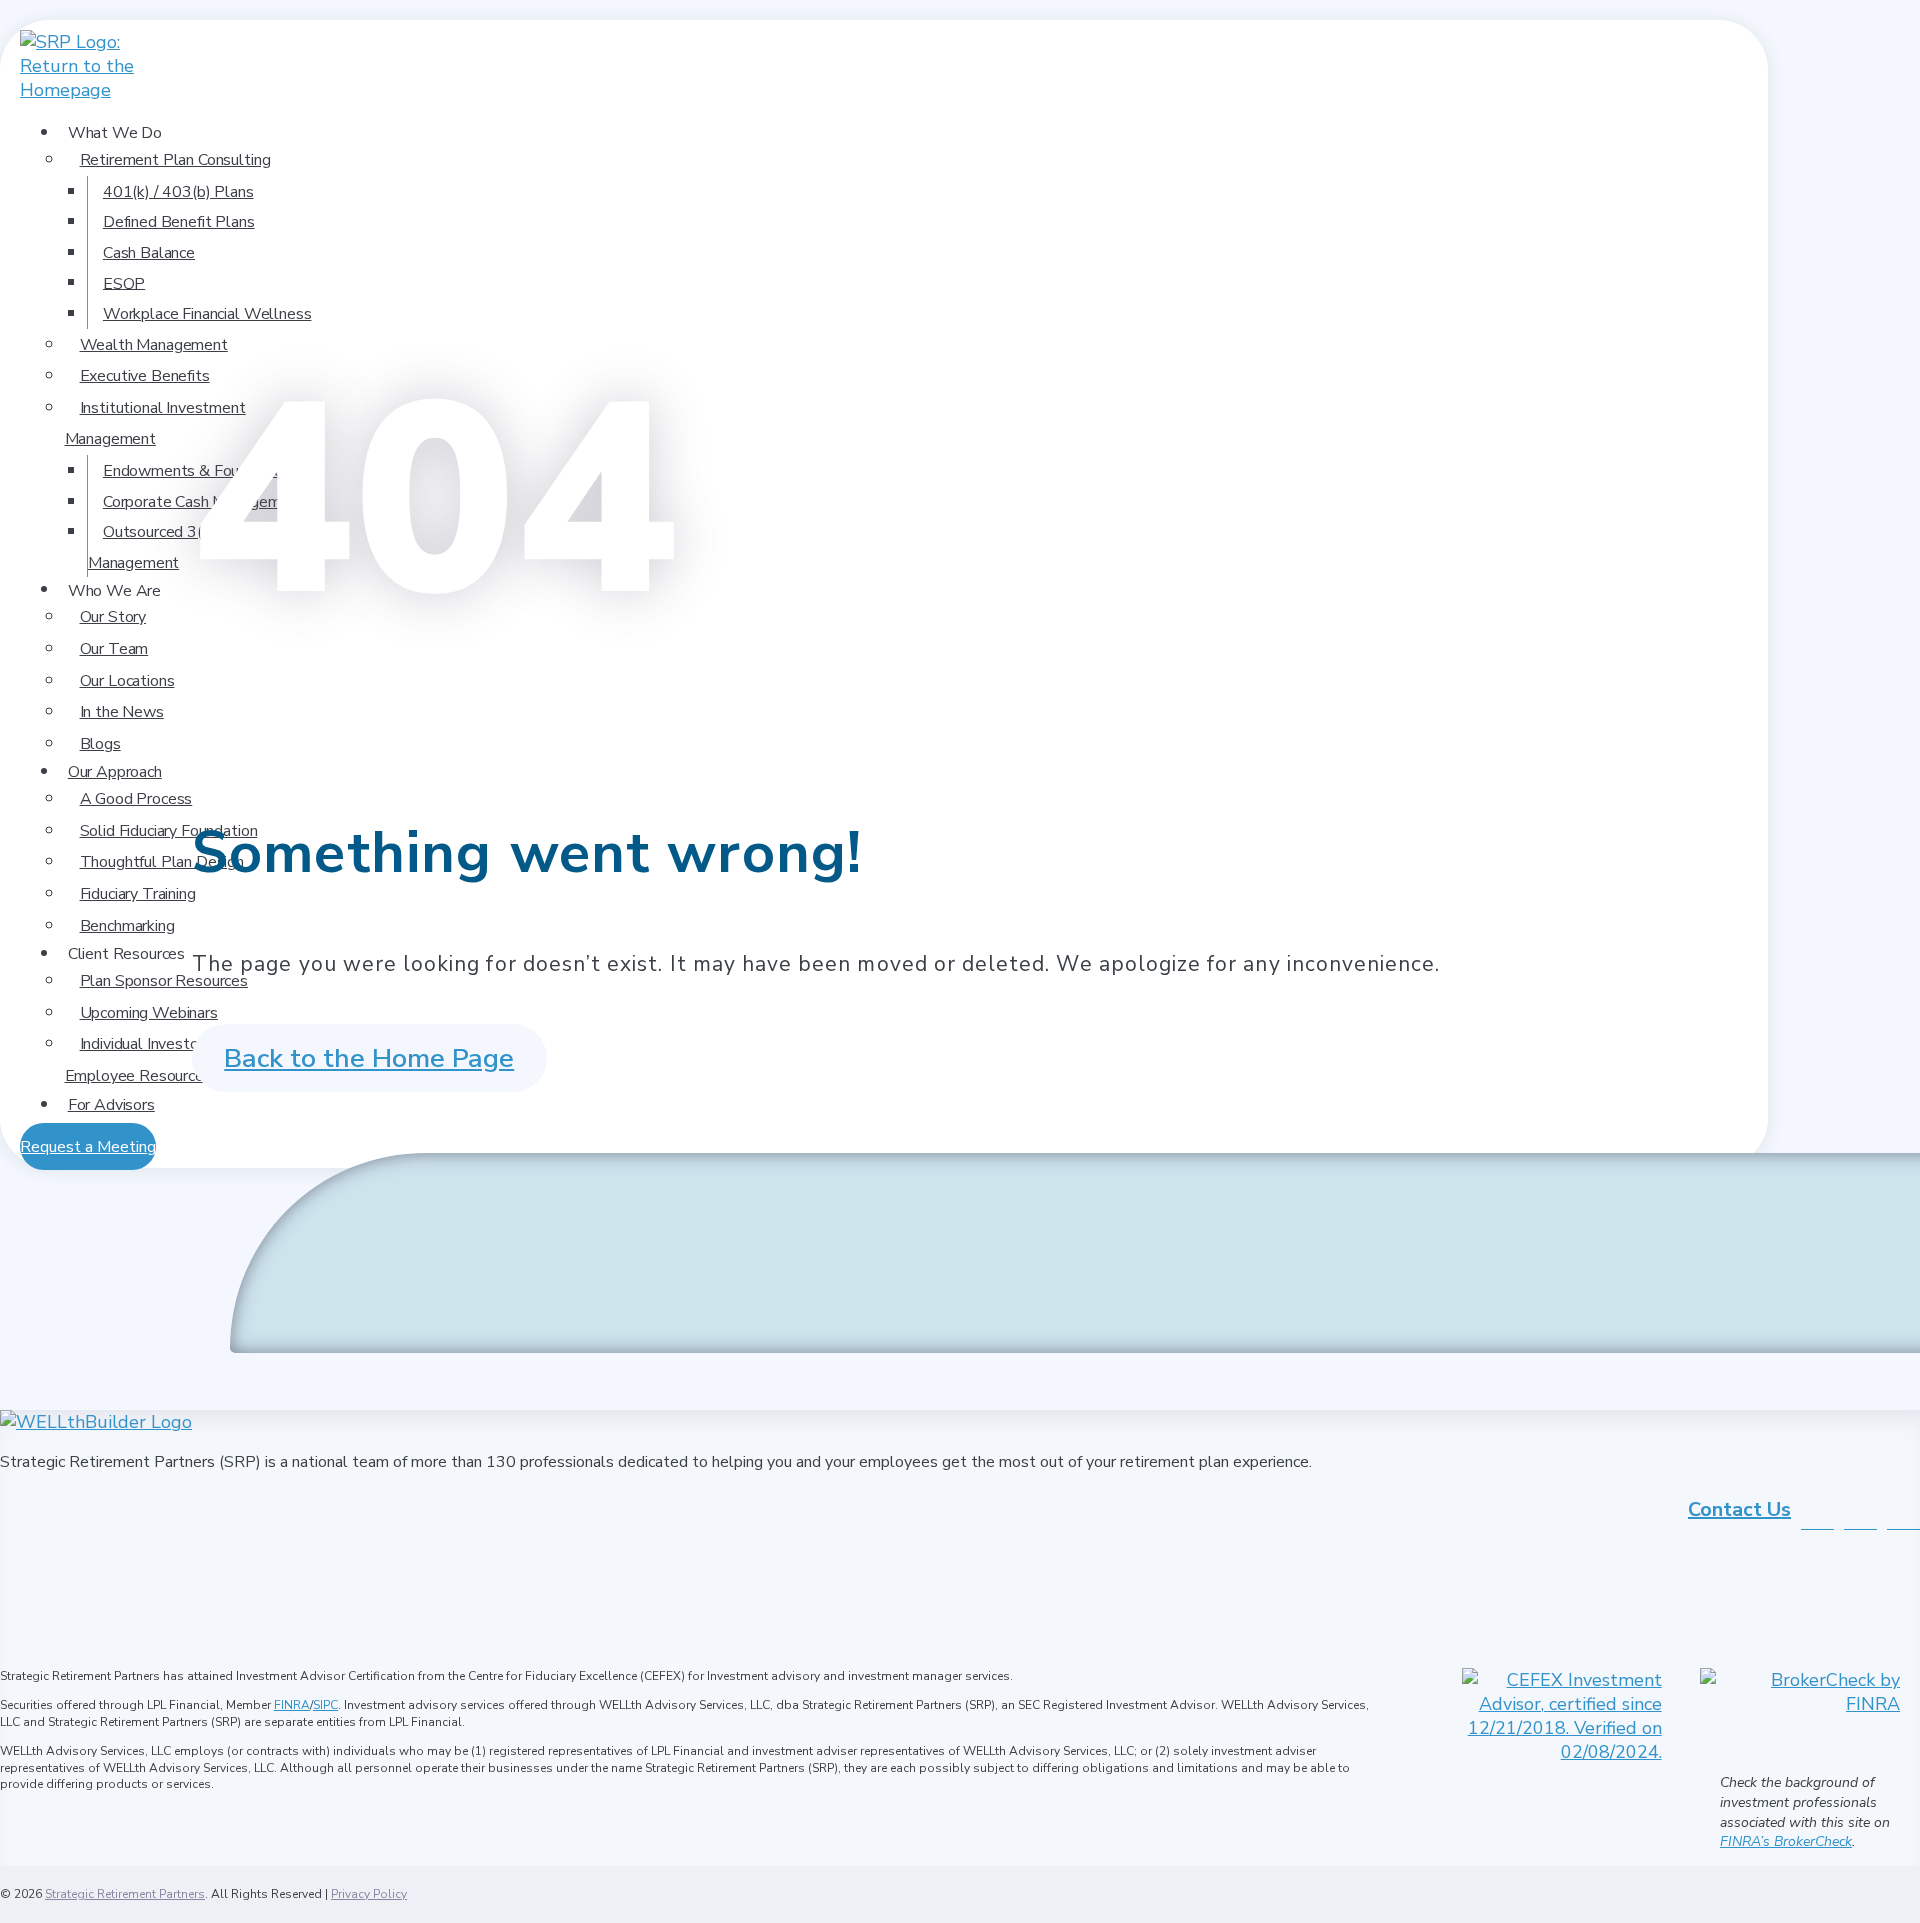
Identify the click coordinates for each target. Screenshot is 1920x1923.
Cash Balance (149, 253)
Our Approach (115, 772)
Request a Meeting (88, 1147)
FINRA (292, 1705)
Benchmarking (127, 926)
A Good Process (136, 799)
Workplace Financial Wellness (207, 314)
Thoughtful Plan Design (162, 862)
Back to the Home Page (369, 1058)
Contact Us (1739, 1509)
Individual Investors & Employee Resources (145, 1060)
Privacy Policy (369, 1894)
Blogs (100, 744)
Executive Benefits (145, 376)
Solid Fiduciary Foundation (169, 831)
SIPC (325, 1705)
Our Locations (127, 681)
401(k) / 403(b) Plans (178, 192)
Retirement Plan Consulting (175, 160)
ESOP (124, 283)
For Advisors (111, 1105)
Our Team (114, 649)
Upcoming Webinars (149, 1013)
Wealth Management (154, 345)
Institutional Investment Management (155, 424)
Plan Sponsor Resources (164, 981)
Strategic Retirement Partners (125, 1894)
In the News (122, 712)
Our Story (113, 617)
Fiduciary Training (138, 894)
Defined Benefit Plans (179, 222)
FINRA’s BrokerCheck (1786, 1841)
